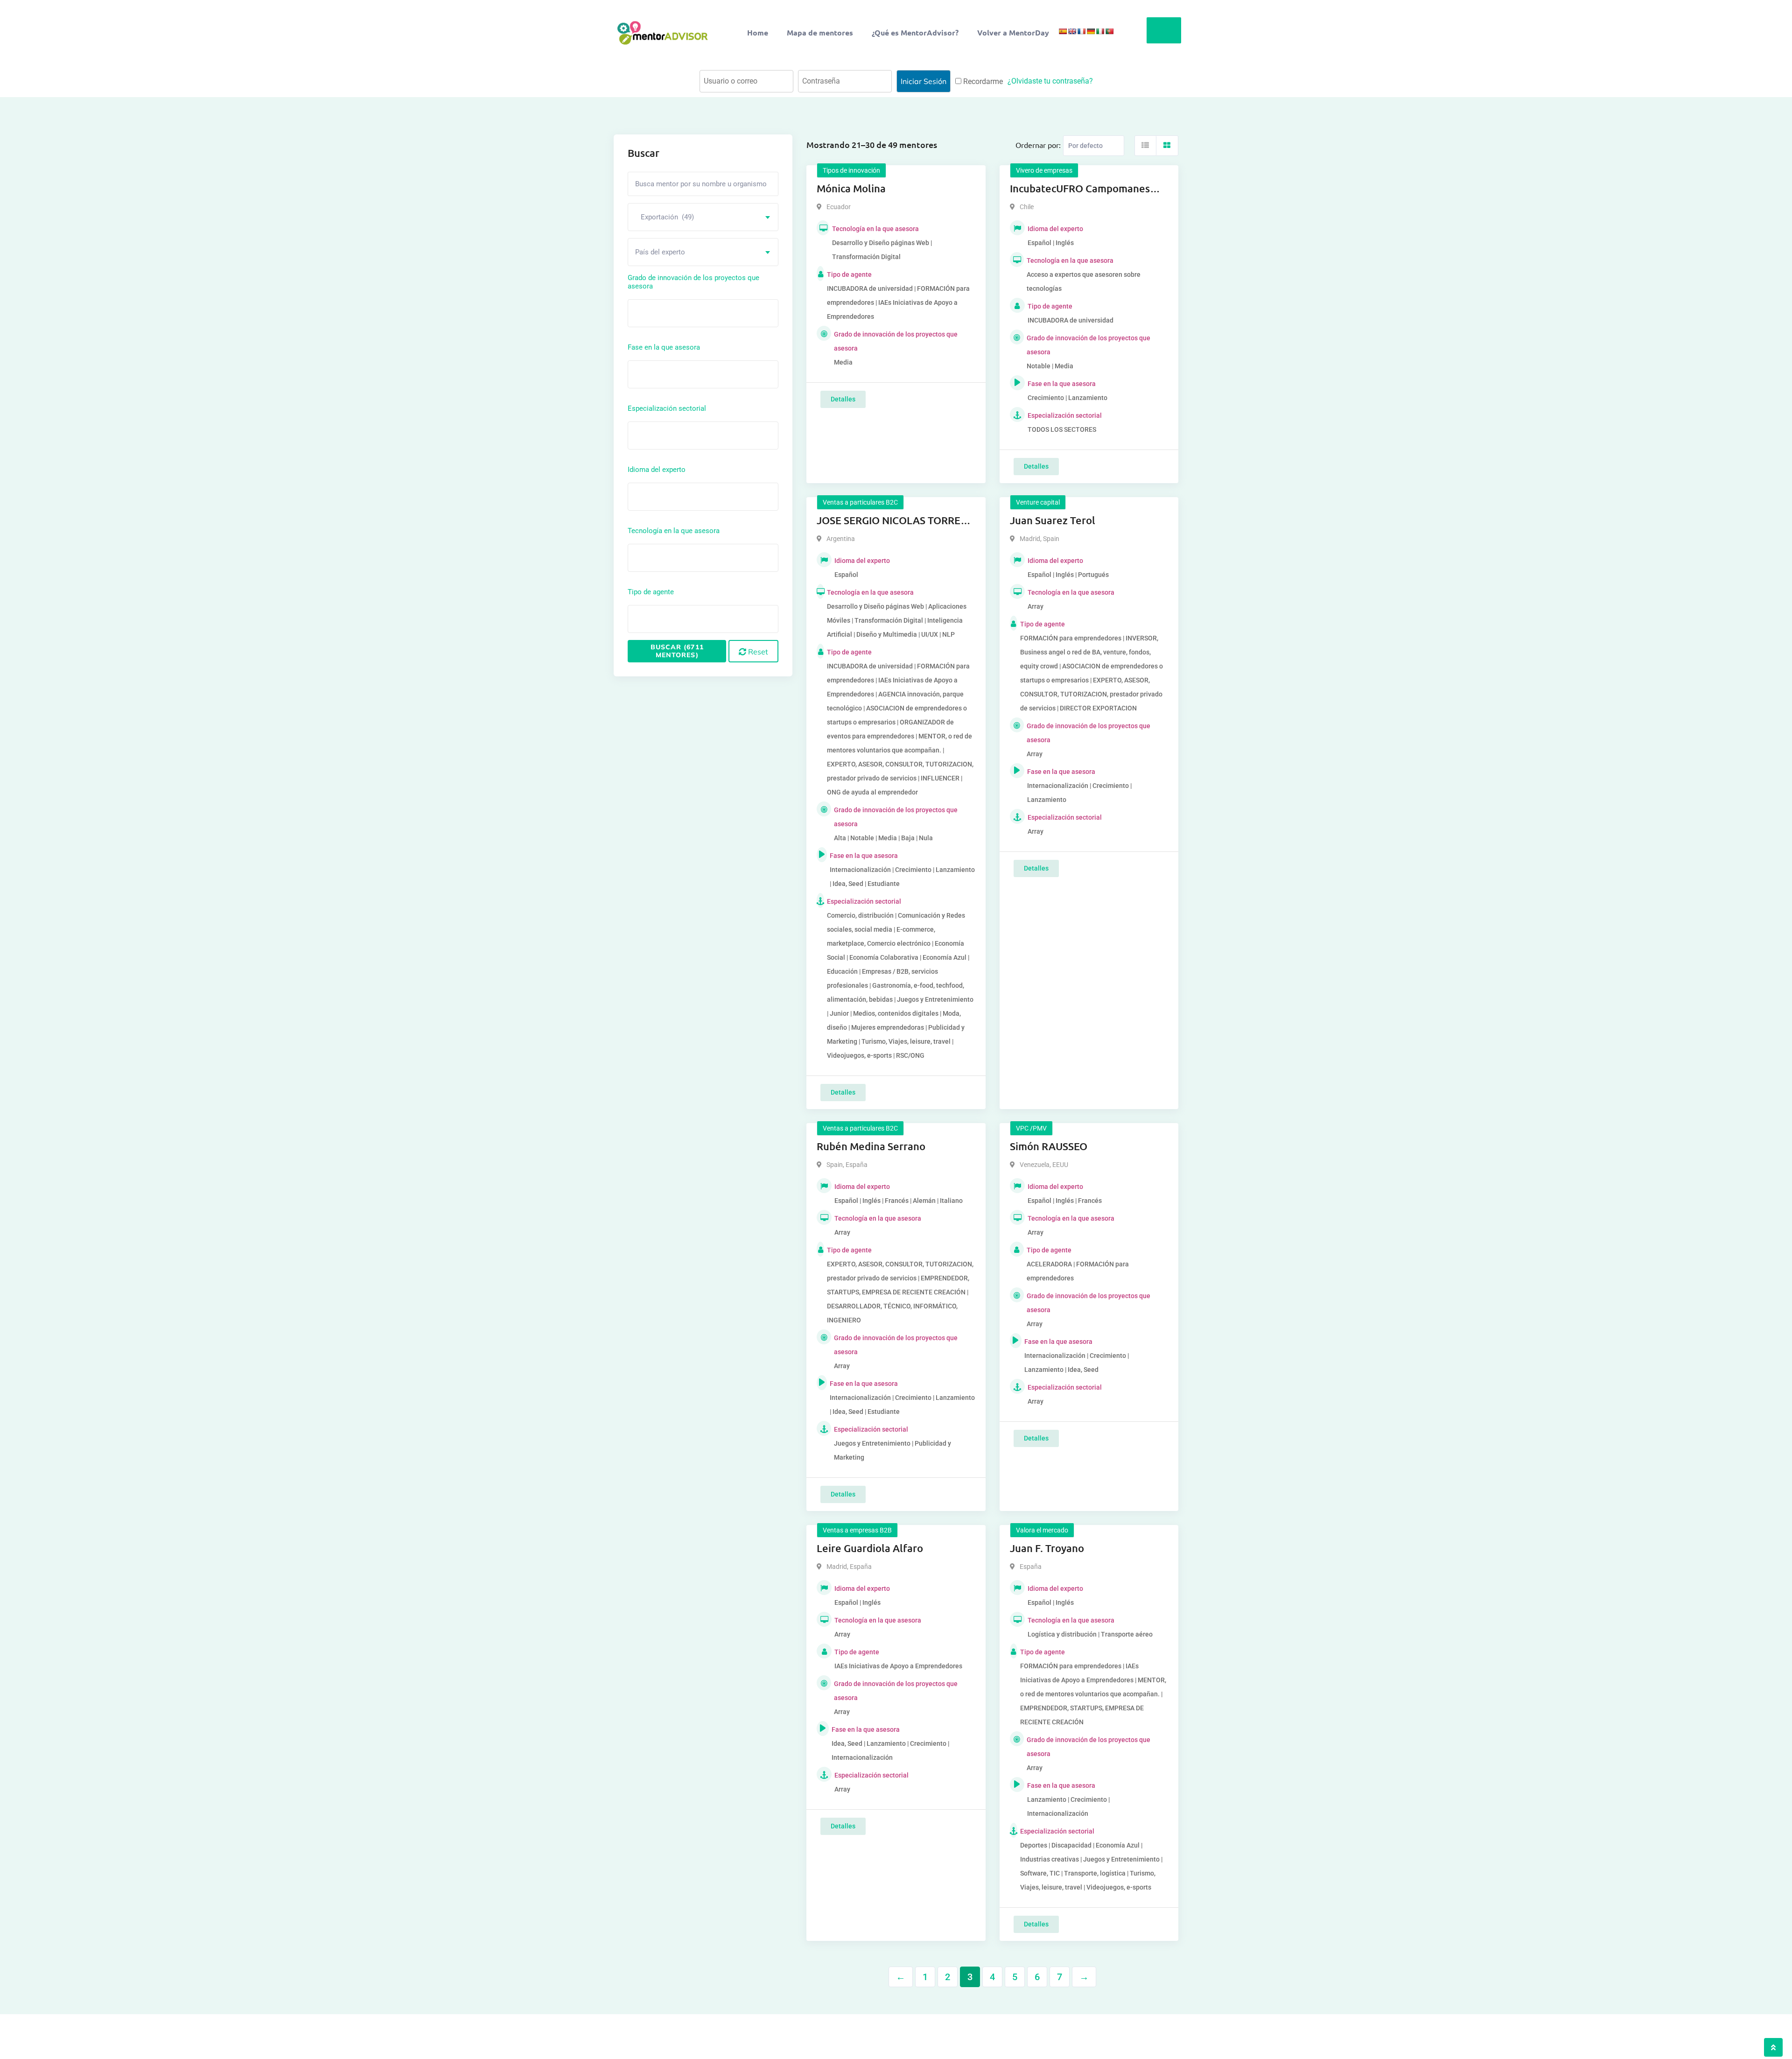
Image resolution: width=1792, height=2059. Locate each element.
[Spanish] (1063, 31)
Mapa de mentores (820, 32)
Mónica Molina (851, 188)
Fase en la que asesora (664, 347)
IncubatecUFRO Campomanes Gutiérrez (1080, 189)
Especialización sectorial (667, 408)
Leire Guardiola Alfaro (870, 1548)
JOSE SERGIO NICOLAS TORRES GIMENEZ (891, 521)
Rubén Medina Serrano (871, 1146)
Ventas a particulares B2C (860, 502)
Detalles (843, 399)
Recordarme (982, 81)
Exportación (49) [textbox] (665, 217)
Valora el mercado (1042, 1530)
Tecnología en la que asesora (674, 531)
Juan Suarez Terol (1053, 520)
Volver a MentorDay (1013, 32)
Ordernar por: (1038, 145)
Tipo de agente (651, 592)
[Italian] (1100, 31)
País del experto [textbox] (660, 252)
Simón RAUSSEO (1049, 1146)
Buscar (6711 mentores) (677, 651)
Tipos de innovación (851, 170)
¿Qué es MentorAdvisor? (915, 32)
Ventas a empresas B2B (857, 1530)
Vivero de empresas (1044, 170)
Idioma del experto (657, 470)
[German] (1091, 31)
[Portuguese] (1109, 31)
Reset (757, 652)
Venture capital (1038, 502)
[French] (1081, 31)
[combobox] (703, 217)
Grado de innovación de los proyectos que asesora (693, 282)
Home (758, 32)
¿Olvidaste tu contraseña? (1050, 81)
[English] (1072, 31)
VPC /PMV (1031, 1128)
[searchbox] (672, 313)
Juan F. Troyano (1047, 1548)
